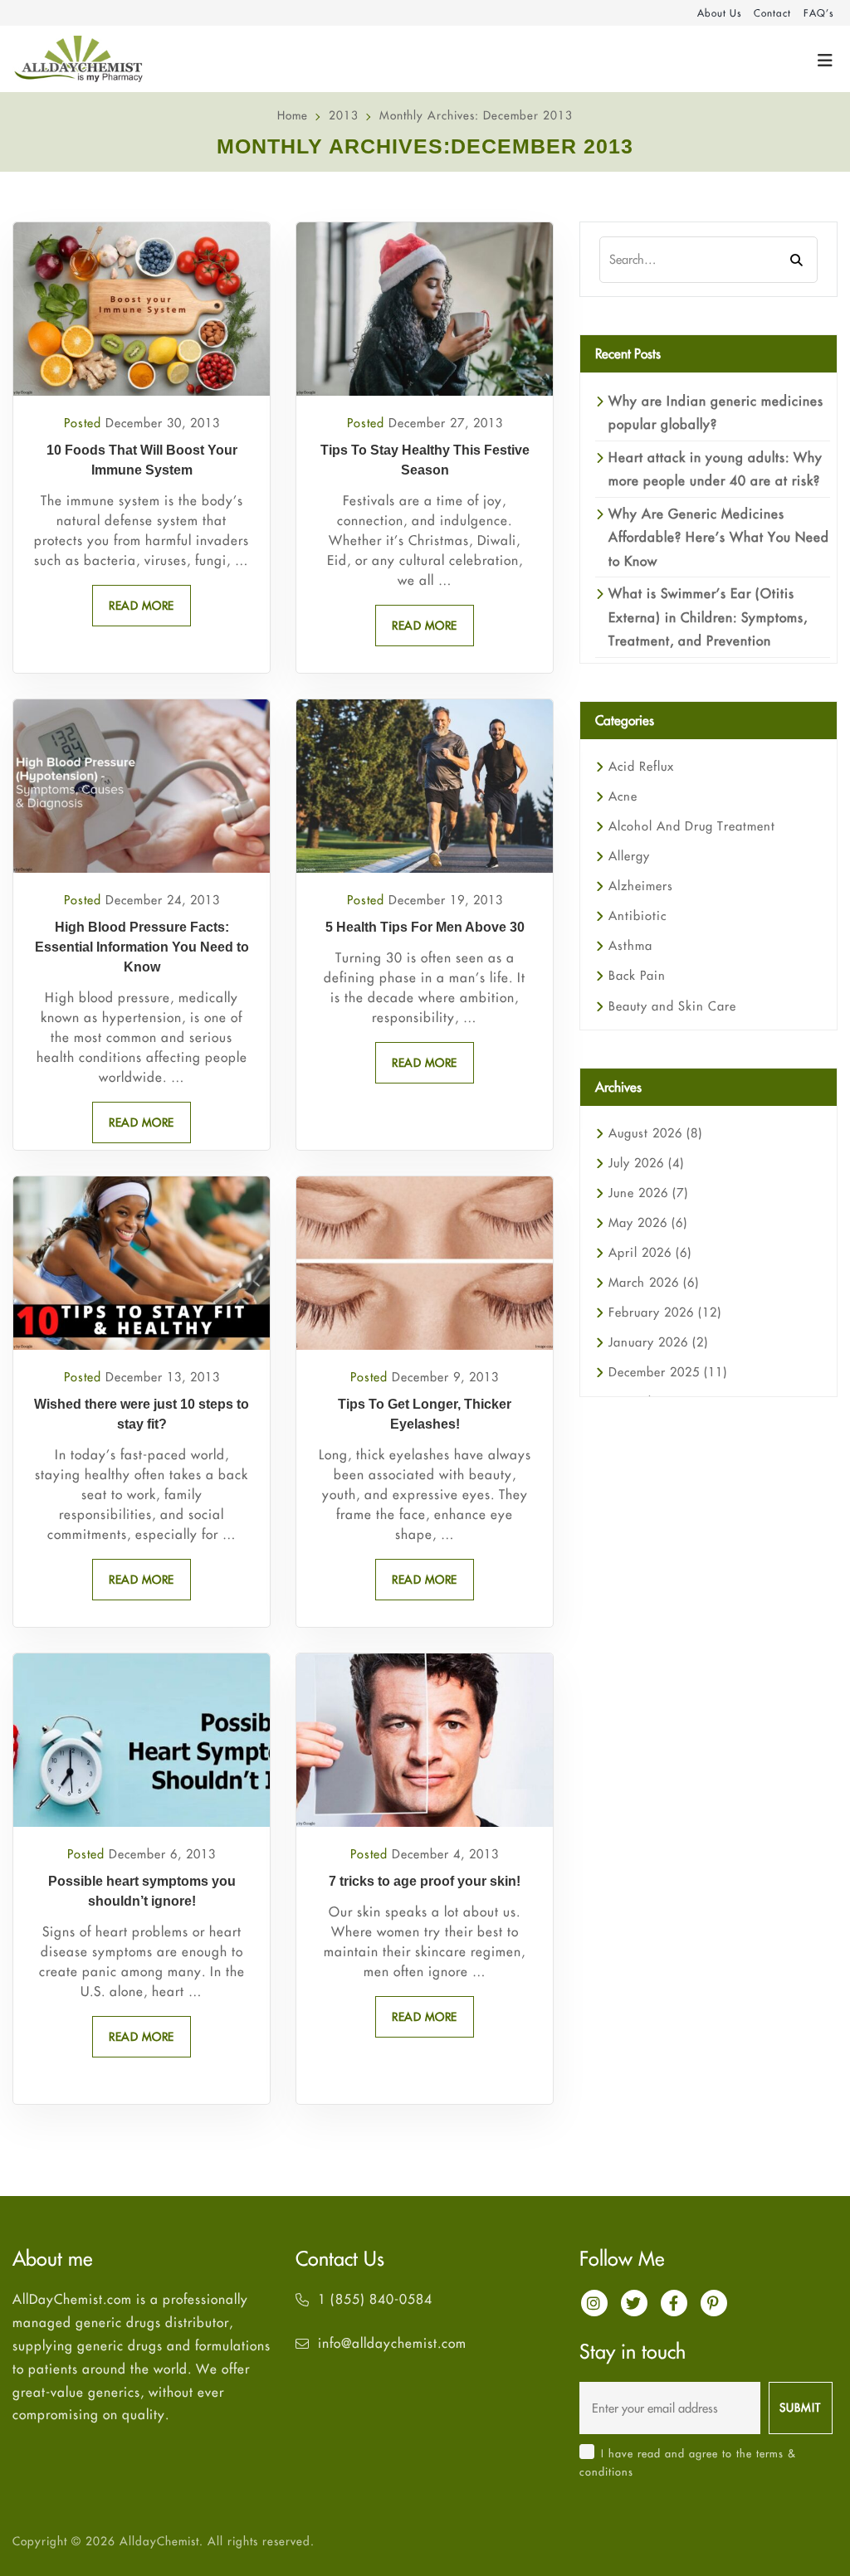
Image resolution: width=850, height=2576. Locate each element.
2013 (344, 115)
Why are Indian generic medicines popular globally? (716, 412)
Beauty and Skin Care (672, 1006)
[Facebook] (674, 2303)
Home (293, 115)
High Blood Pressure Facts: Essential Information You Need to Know (142, 947)
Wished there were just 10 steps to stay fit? (142, 1414)
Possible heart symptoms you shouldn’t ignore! (142, 1891)
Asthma (630, 945)
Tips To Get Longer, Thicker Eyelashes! (425, 1414)
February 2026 (665, 1312)
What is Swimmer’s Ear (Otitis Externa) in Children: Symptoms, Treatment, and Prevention (708, 617)
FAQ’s (818, 13)
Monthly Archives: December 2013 (476, 115)
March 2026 (654, 1282)
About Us (719, 13)
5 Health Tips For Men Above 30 (425, 927)
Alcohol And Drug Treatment (692, 826)
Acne (623, 796)
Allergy (629, 856)
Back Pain (637, 975)
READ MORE (142, 606)
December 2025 (668, 1372)
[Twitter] (634, 2303)
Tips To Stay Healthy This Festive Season (425, 460)
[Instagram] (594, 2303)
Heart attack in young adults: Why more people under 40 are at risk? (716, 469)
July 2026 (646, 1163)
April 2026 (650, 1252)
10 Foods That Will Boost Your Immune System (142, 460)
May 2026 (648, 1222)
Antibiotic (637, 915)
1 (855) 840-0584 (375, 2299)
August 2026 (655, 1133)
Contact (772, 13)
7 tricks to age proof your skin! (425, 1881)
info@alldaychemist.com (392, 2343)
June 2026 (648, 1193)
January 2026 (658, 1342)
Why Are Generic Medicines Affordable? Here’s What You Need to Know (719, 537)
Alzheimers (641, 886)
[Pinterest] (714, 2303)
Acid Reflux (641, 766)
